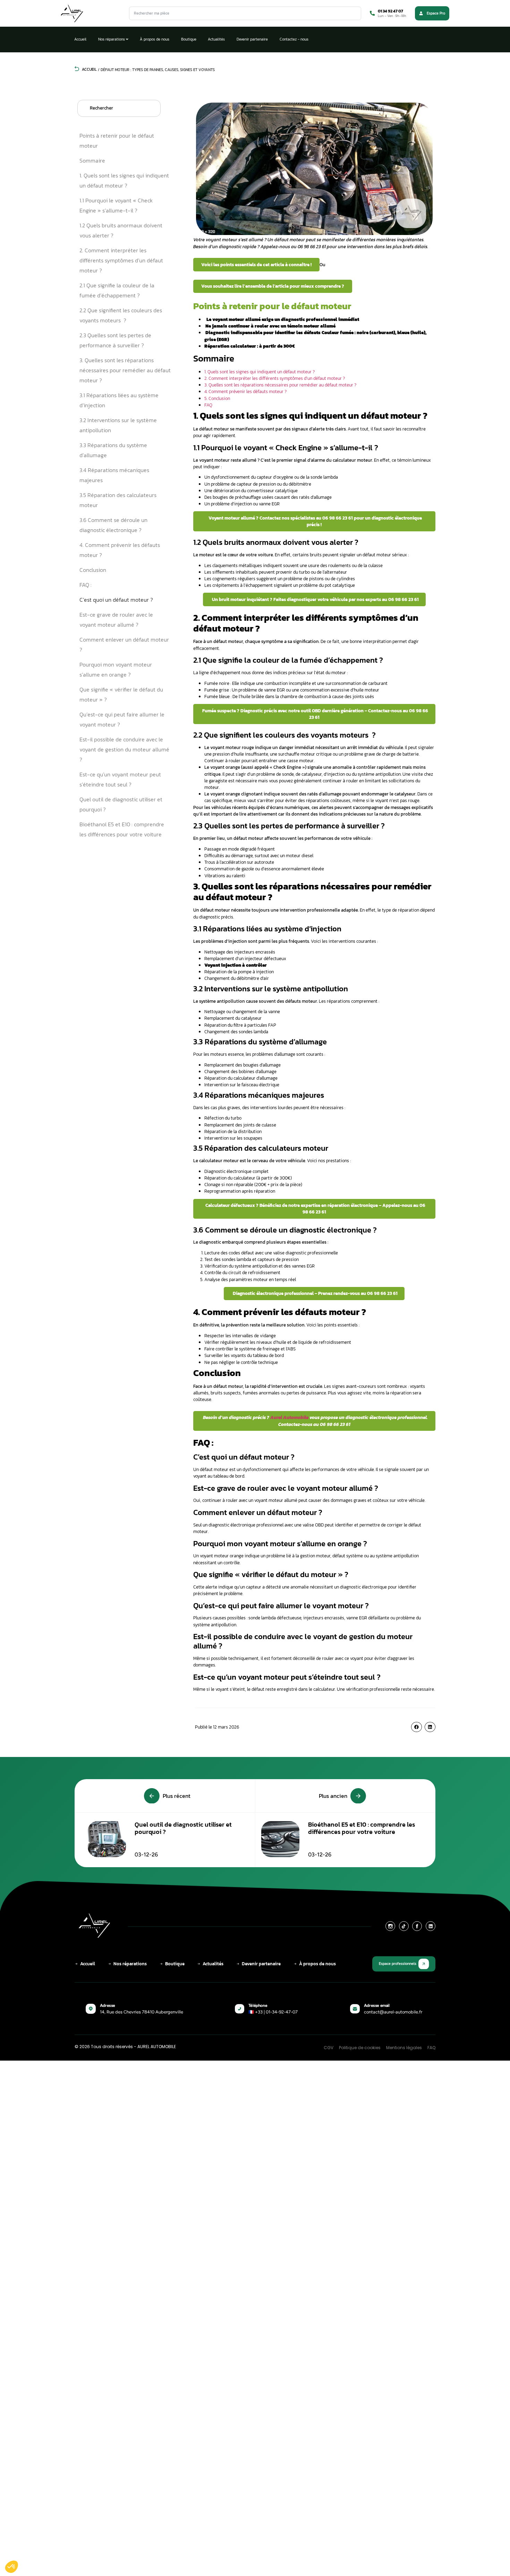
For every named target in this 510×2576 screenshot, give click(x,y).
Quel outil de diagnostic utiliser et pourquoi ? (121, 804)
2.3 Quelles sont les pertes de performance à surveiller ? (115, 340)
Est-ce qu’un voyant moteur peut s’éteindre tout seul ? (120, 779)
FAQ (208, 405)
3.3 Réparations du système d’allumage (113, 450)
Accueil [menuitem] (80, 39)
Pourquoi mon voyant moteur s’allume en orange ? (116, 669)
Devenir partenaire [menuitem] (252, 39)
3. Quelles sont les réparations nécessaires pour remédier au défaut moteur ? (125, 370)
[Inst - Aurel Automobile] (390, 1926)
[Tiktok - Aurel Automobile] (404, 1926)
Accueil (89, 69)
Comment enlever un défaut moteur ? (124, 645)
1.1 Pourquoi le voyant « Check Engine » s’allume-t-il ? (116, 205)
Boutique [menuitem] (189, 39)
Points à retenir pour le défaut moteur (117, 141)
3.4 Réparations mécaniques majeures (114, 475)
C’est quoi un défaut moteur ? (116, 600)
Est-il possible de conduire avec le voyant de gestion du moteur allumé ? (124, 749)
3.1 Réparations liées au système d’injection (119, 400)
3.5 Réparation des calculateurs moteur (118, 500)
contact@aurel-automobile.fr (393, 2012)
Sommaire (92, 160)
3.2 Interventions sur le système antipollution (118, 425)
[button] (416, 1727)
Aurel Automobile (289, 1417)
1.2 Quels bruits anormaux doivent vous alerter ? (121, 230)
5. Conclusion (217, 398)
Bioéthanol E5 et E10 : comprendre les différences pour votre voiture (122, 829)
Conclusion (93, 570)
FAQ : (86, 585)
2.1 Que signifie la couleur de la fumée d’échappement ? (117, 290)
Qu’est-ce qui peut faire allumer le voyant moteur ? (122, 719)
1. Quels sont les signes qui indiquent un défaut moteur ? (124, 180)
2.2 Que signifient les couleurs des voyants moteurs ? (121, 315)
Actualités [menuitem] (216, 39)
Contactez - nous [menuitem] (294, 39)
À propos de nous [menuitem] (155, 39)
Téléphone (258, 2005)
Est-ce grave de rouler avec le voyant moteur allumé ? (116, 620)
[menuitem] (113, 39)
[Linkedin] (431, 1926)
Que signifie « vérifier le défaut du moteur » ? (121, 694)
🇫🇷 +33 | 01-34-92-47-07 (273, 2012)
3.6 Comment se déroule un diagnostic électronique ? (113, 525)
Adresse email (377, 2005)
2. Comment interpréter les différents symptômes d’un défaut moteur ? (121, 260)
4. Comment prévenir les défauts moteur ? (120, 550)
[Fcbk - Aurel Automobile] (417, 1926)
